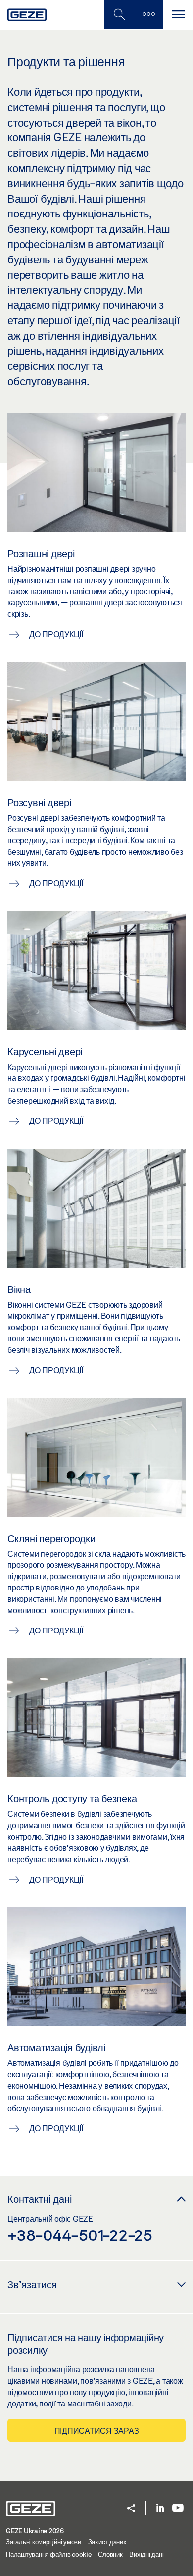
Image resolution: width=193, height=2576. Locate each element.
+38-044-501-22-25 (80, 2235)
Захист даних (107, 2542)
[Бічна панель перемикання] (148, 15)
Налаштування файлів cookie (49, 2554)
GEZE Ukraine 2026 (35, 2531)
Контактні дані (40, 2199)
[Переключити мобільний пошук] (119, 15)
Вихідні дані (146, 2554)
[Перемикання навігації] (178, 15)
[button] (131, 2509)
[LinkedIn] (160, 2509)
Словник (110, 2554)
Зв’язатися (32, 2284)
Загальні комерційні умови (44, 2542)
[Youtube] (178, 2509)
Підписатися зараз (97, 2430)
